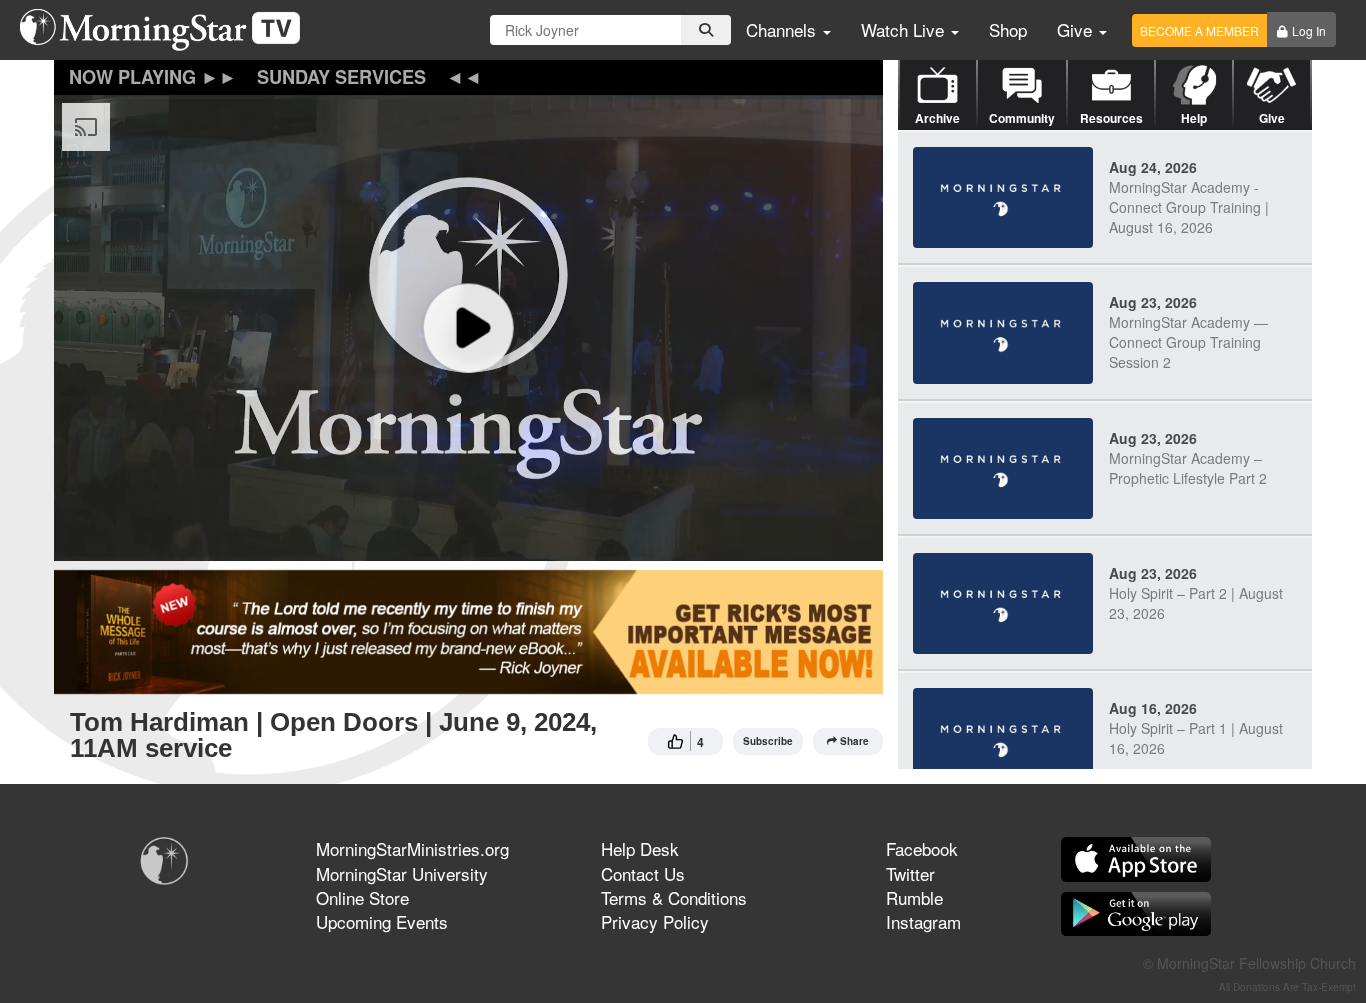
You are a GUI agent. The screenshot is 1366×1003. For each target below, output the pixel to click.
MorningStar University (402, 873)
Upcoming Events (382, 921)
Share (854, 741)
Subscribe (768, 741)
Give (1077, 29)
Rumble (914, 897)
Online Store (362, 897)
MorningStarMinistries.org (412, 848)
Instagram (923, 921)
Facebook (922, 848)
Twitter (910, 873)
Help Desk (640, 848)
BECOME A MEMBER (1199, 30)
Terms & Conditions (674, 897)
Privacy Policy (655, 921)
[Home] (167, 30)
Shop (1008, 29)
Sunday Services (341, 77)
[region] (468, 328)
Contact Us (643, 873)
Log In (1309, 30)
